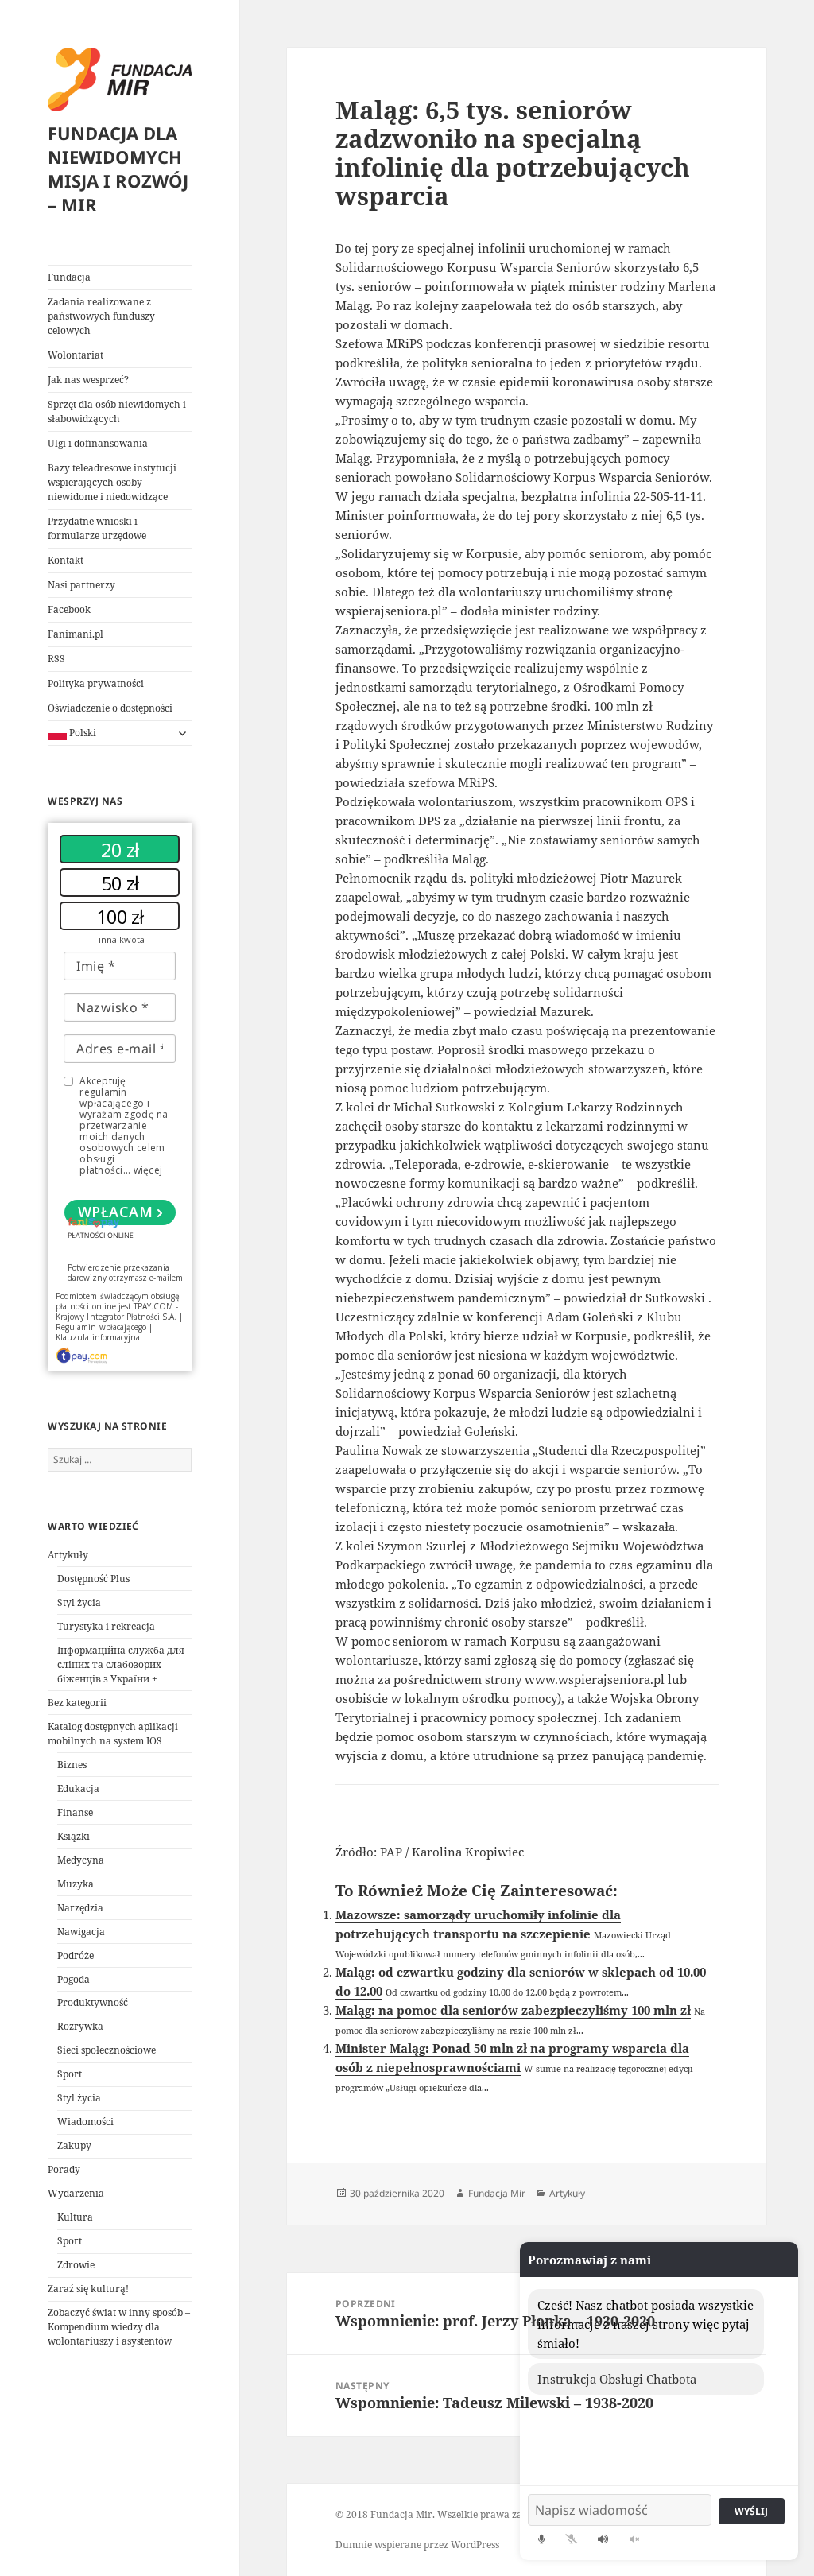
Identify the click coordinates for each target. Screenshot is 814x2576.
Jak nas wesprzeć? (88, 380)
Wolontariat (76, 355)
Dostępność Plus (93, 1579)
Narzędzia (80, 1908)
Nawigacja (81, 1932)
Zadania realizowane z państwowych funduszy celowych (101, 316)
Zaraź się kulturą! (88, 2289)
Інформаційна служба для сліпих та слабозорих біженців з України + (121, 1664)
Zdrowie (76, 2265)
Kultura (75, 2217)
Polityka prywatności (96, 683)
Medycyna (81, 1860)
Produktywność (93, 2002)
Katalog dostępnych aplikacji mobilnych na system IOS (113, 1734)
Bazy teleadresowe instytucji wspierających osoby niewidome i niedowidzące (112, 482)
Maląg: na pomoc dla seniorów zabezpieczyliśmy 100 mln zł (513, 2010)
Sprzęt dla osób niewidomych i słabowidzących (117, 411)
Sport (70, 2074)
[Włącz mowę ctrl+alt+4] (603, 2539)
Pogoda (74, 1979)
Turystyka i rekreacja (106, 1626)
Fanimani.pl (76, 634)
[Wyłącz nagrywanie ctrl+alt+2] (571, 2539)
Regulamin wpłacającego (101, 1327)
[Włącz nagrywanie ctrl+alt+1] (541, 2539)
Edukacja (78, 1788)
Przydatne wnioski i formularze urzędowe (97, 528)
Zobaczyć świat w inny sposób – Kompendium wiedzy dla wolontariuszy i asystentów (119, 2327)
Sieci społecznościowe (107, 2050)
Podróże (76, 1955)
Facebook (69, 609)
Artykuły (68, 1555)
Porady (64, 2169)
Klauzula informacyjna (98, 1337)
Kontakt (66, 560)
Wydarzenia (76, 2193)
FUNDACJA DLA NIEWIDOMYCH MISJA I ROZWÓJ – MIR (118, 169)
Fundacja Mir (497, 2193)
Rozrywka (80, 2026)
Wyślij (751, 2511)
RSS (56, 659)
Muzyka (76, 1884)
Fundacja (69, 277)
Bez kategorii (77, 1703)
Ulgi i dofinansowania (98, 443)
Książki (74, 1836)
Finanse (75, 1812)
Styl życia (79, 1602)
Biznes (72, 1765)
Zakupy (74, 2145)
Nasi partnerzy (81, 585)
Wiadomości (85, 2122)
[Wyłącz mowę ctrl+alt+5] (634, 2539)
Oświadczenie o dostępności (110, 708)
